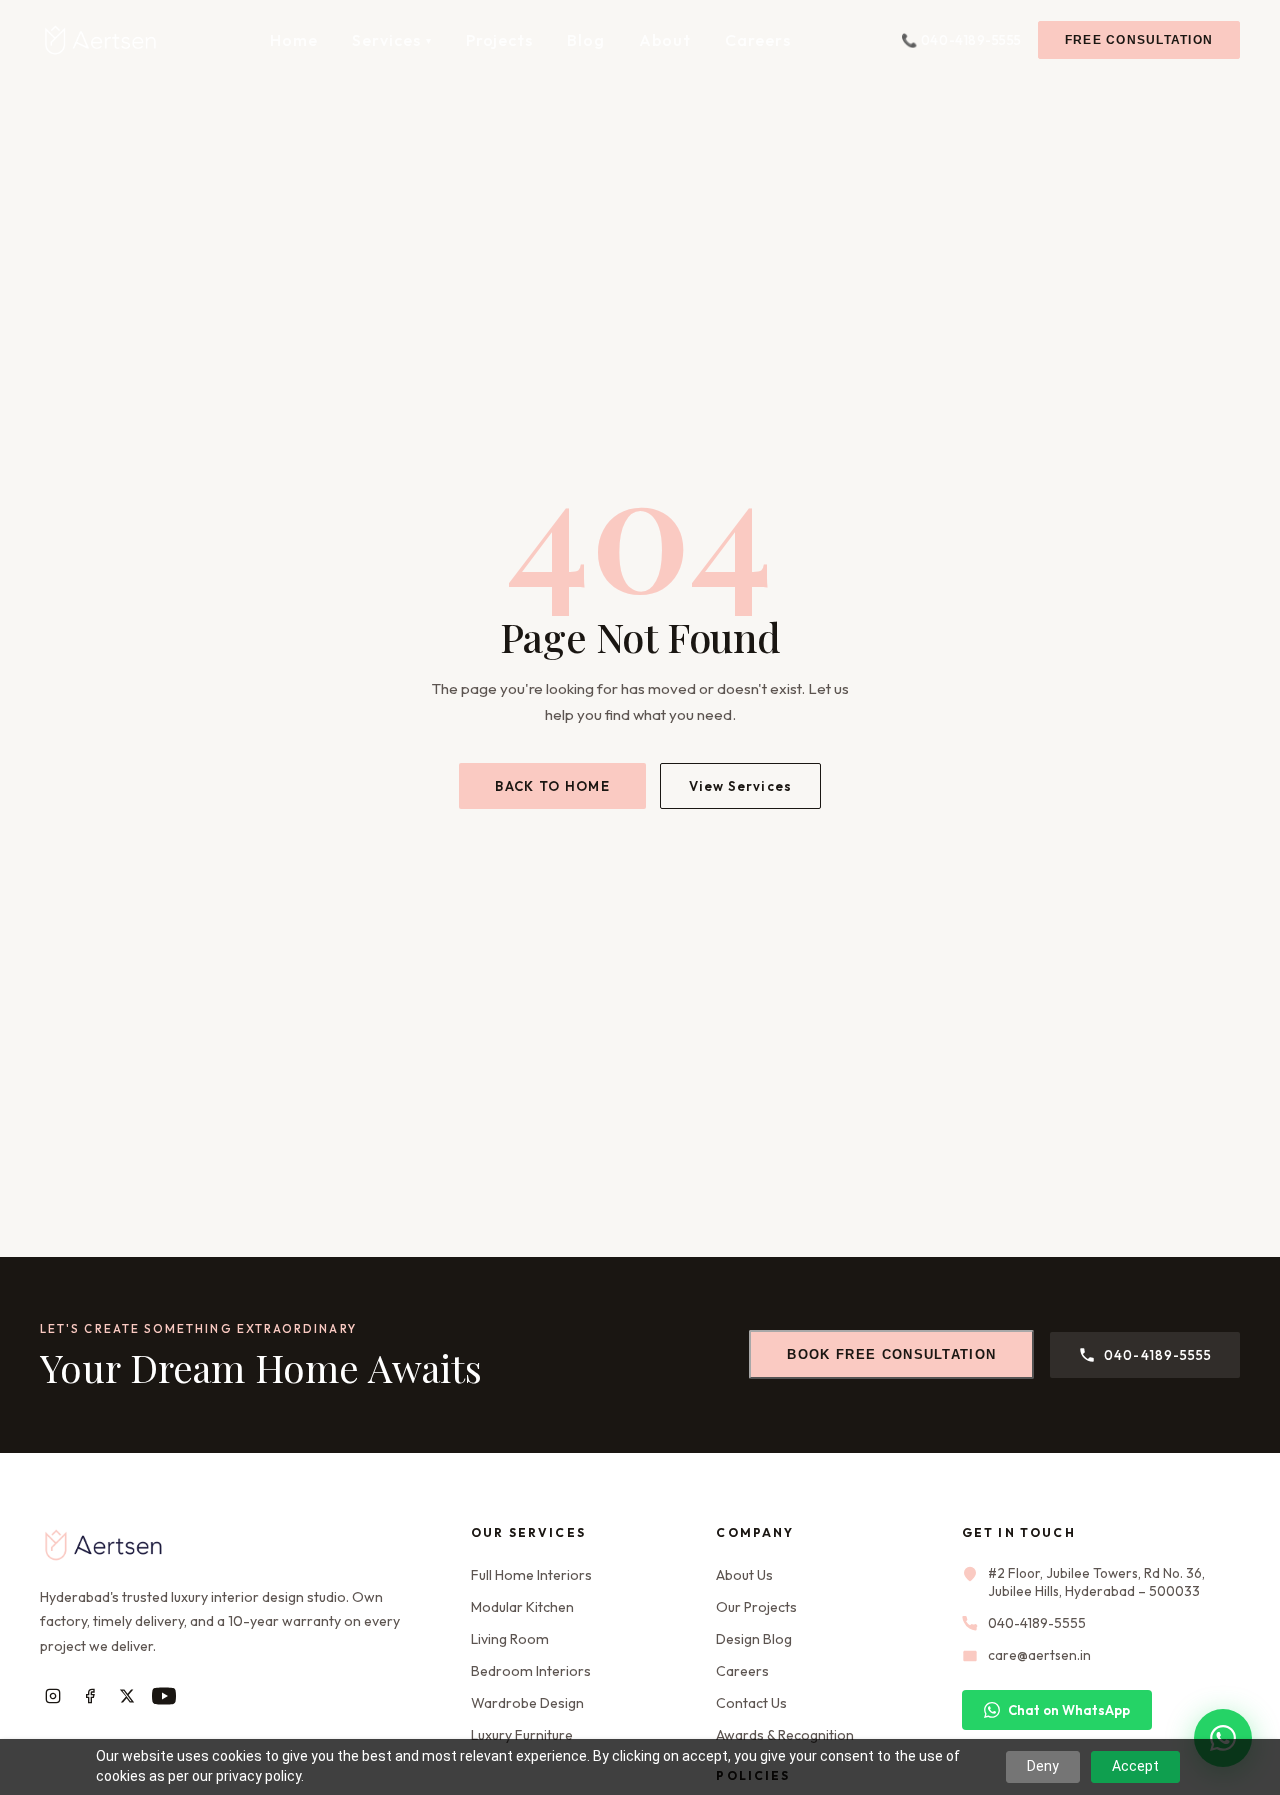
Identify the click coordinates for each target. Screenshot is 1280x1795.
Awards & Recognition (785, 1735)
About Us (744, 1575)
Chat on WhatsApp (1069, 1710)
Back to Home (552, 786)
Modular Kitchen (522, 1607)
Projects (500, 40)
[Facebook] (89, 1696)
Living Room (510, 1639)
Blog (586, 40)
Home (294, 40)
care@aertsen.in (1039, 1655)
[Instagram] (52, 1696)
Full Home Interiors (531, 1575)
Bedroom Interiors (531, 1671)
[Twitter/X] (126, 1696)
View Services (740, 786)
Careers (758, 40)
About (665, 40)
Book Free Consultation (891, 1354)
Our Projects (756, 1607)
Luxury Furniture (522, 1735)
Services (392, 40)
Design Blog (754, 1639)
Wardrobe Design (527, 1703)
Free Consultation (1139, 40)
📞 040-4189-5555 (961, 40)
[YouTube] (163, 1696)
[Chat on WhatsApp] (1223, 1738)
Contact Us (751, 1703)
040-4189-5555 (1158, 1355)
